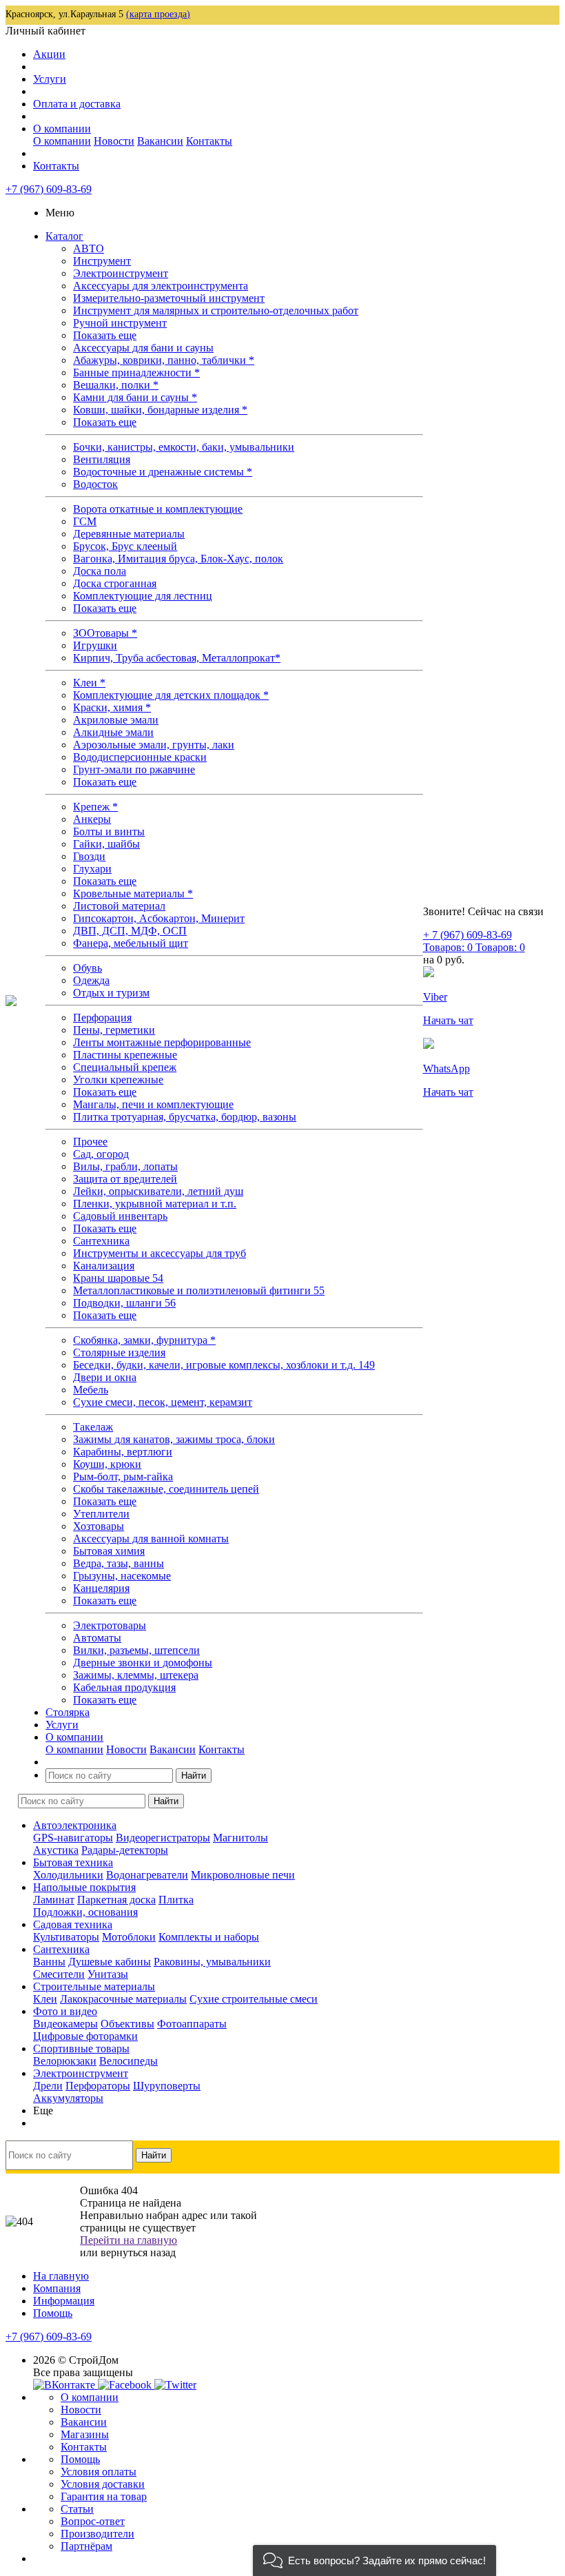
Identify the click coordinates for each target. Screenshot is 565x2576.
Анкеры (92, 819)
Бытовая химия (109, 1551)
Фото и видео (65, 2011)
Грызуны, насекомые (122, 1576)
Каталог (64, 236)
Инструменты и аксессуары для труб (160, 1253)
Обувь (88, 968)
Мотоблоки (129, 1937)
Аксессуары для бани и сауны (143, 348)
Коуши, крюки (107, 1464)
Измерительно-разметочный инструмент (169, 298)
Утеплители (101, 1514)
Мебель (91, 1390)
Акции (49, 54)
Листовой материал (119, 906)
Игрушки (95, 645)
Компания (57, 2288)
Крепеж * (95, 807)
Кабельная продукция (124, 1687)
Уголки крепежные (118, 1080)
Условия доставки (103, 2484)
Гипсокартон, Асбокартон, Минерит (159, 918)
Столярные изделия (119, 1352)
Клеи (45, 1999)
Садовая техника (73, 1924)
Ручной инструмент (120, 323)
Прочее (90, 1142)
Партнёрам (86, 2546)
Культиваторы (66, 1937)
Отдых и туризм (111, 993)
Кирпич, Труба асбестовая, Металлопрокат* (177, 658)
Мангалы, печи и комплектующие (153, 1104)
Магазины (85, 2434)
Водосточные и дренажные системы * (163, 472)
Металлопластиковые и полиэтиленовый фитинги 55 (199, 1290)
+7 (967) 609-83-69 (49, 189)
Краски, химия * (112, 707)
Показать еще (105, 335)
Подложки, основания (85, 1912)
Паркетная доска (116, 1900)
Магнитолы (240, 1838)
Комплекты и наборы (209, 1937)
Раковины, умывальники (212, 1962)
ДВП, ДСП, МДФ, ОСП (130, 931)
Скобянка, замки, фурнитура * (144, 1340)
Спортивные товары (81, 2048)
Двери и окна (105, 1377)
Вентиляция (102, 459)
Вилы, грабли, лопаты (125, 1166)
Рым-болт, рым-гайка (123, 1476)
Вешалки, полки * (116, 385)
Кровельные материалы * (133, 893)
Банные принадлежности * (136, 372)
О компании (62, 129)
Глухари (92, 869)
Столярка (68, 1712)
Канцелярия (101, 1588)
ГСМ (85, 521)
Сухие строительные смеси (254, 1999)
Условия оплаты (99, 2472)
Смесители (59, 1974)
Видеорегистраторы (163, 1838)
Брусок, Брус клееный (125, 546)
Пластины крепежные (125, 1055)
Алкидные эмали (113, 732)
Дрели (48, 2086)
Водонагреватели (147, 1875)
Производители (97, 2534)
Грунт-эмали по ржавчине (134, 769)
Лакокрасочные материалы (123, 1999)
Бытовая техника (73, 1862)
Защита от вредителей (125, 1179)
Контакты (209, 141)
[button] (374, 2560)
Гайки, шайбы (106, 844)
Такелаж (93, 1427)
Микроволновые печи (243, 1875)
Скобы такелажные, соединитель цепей (166, 1489)
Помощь (53, 2313)
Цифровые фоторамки (85, 2036)
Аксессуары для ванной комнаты (151, 1539)
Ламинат (54, 1900)
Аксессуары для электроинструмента (161, 286)
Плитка (176, 1900)
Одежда (91, 980)
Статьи (77, 2509)
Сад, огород (101, 1154)
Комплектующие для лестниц (143, 596)
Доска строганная (115, 583)
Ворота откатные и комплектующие (158, 509)
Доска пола (100, 571)
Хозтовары (99, 1526)
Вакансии (160, 141)
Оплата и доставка (77, 104)
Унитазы (108, 1974)
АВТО (89, 248)
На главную (61, 2276)
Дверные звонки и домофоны (143, 1663)
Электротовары (110, 1625)
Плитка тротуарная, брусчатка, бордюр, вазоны (185, 1117)
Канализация (104, 1266)
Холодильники (68, 1875)
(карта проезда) (158, 14)
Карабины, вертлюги (123, 1452)
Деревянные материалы (129, 534)
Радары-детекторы (125, 1850)
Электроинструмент (121, 273)
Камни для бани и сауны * (135, 397)
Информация (64, 2301)
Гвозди (89, 856)
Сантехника (101, 1241)
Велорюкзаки (65, 2061)
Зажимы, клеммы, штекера (136, 1675)
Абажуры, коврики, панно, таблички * (164, 360)
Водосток (95, 484)
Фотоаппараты (192, 2024)
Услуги (50, 79)
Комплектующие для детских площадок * (171, 695)
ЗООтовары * (105, 633)
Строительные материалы (94, 1986)
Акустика (56, 1850)
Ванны (49, 1962)
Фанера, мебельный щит (131, 943)
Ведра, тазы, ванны (119, 1563)
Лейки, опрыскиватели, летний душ (158, 1191)
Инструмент (102, 261)
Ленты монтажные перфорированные (162, 1042)
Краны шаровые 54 (118, 1278)
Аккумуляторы (68, 2098)
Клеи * (89, 683)
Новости (114, 141)
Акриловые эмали (116, 720)
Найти (194, 1776)
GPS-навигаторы (73, 1838)
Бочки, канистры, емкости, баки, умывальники (184, 447)
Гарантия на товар (104, 2496)
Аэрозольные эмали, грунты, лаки (154, 745)
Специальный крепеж (125, 1067)
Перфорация (102, 1018)
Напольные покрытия (84, 1887)
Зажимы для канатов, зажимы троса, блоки (174, 1439)
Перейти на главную (129, 2240)
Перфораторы (98, 2086)
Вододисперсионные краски (140, 757)
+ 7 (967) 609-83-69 (468, 935)
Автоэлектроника (75, 1825)
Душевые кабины (110, 1962)
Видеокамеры (65, 2024)
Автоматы (97, 1638)
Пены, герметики (114, 1030)
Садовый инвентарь (120, 1216)
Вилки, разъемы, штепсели (136, 1650)
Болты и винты (109, 831)
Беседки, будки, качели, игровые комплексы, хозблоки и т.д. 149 (224, 1365)
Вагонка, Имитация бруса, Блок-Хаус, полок (178, 559)
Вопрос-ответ (93, 2521)
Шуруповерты (167, 2086)
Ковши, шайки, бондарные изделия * (160, 410)
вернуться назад (138, 2252)
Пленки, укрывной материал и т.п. (155, 1204)
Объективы (127, 2024)
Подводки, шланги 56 (124, 1303)
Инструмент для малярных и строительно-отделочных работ (216, 310)
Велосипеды (129, 2061)
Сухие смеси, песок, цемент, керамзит (163, 1402)
